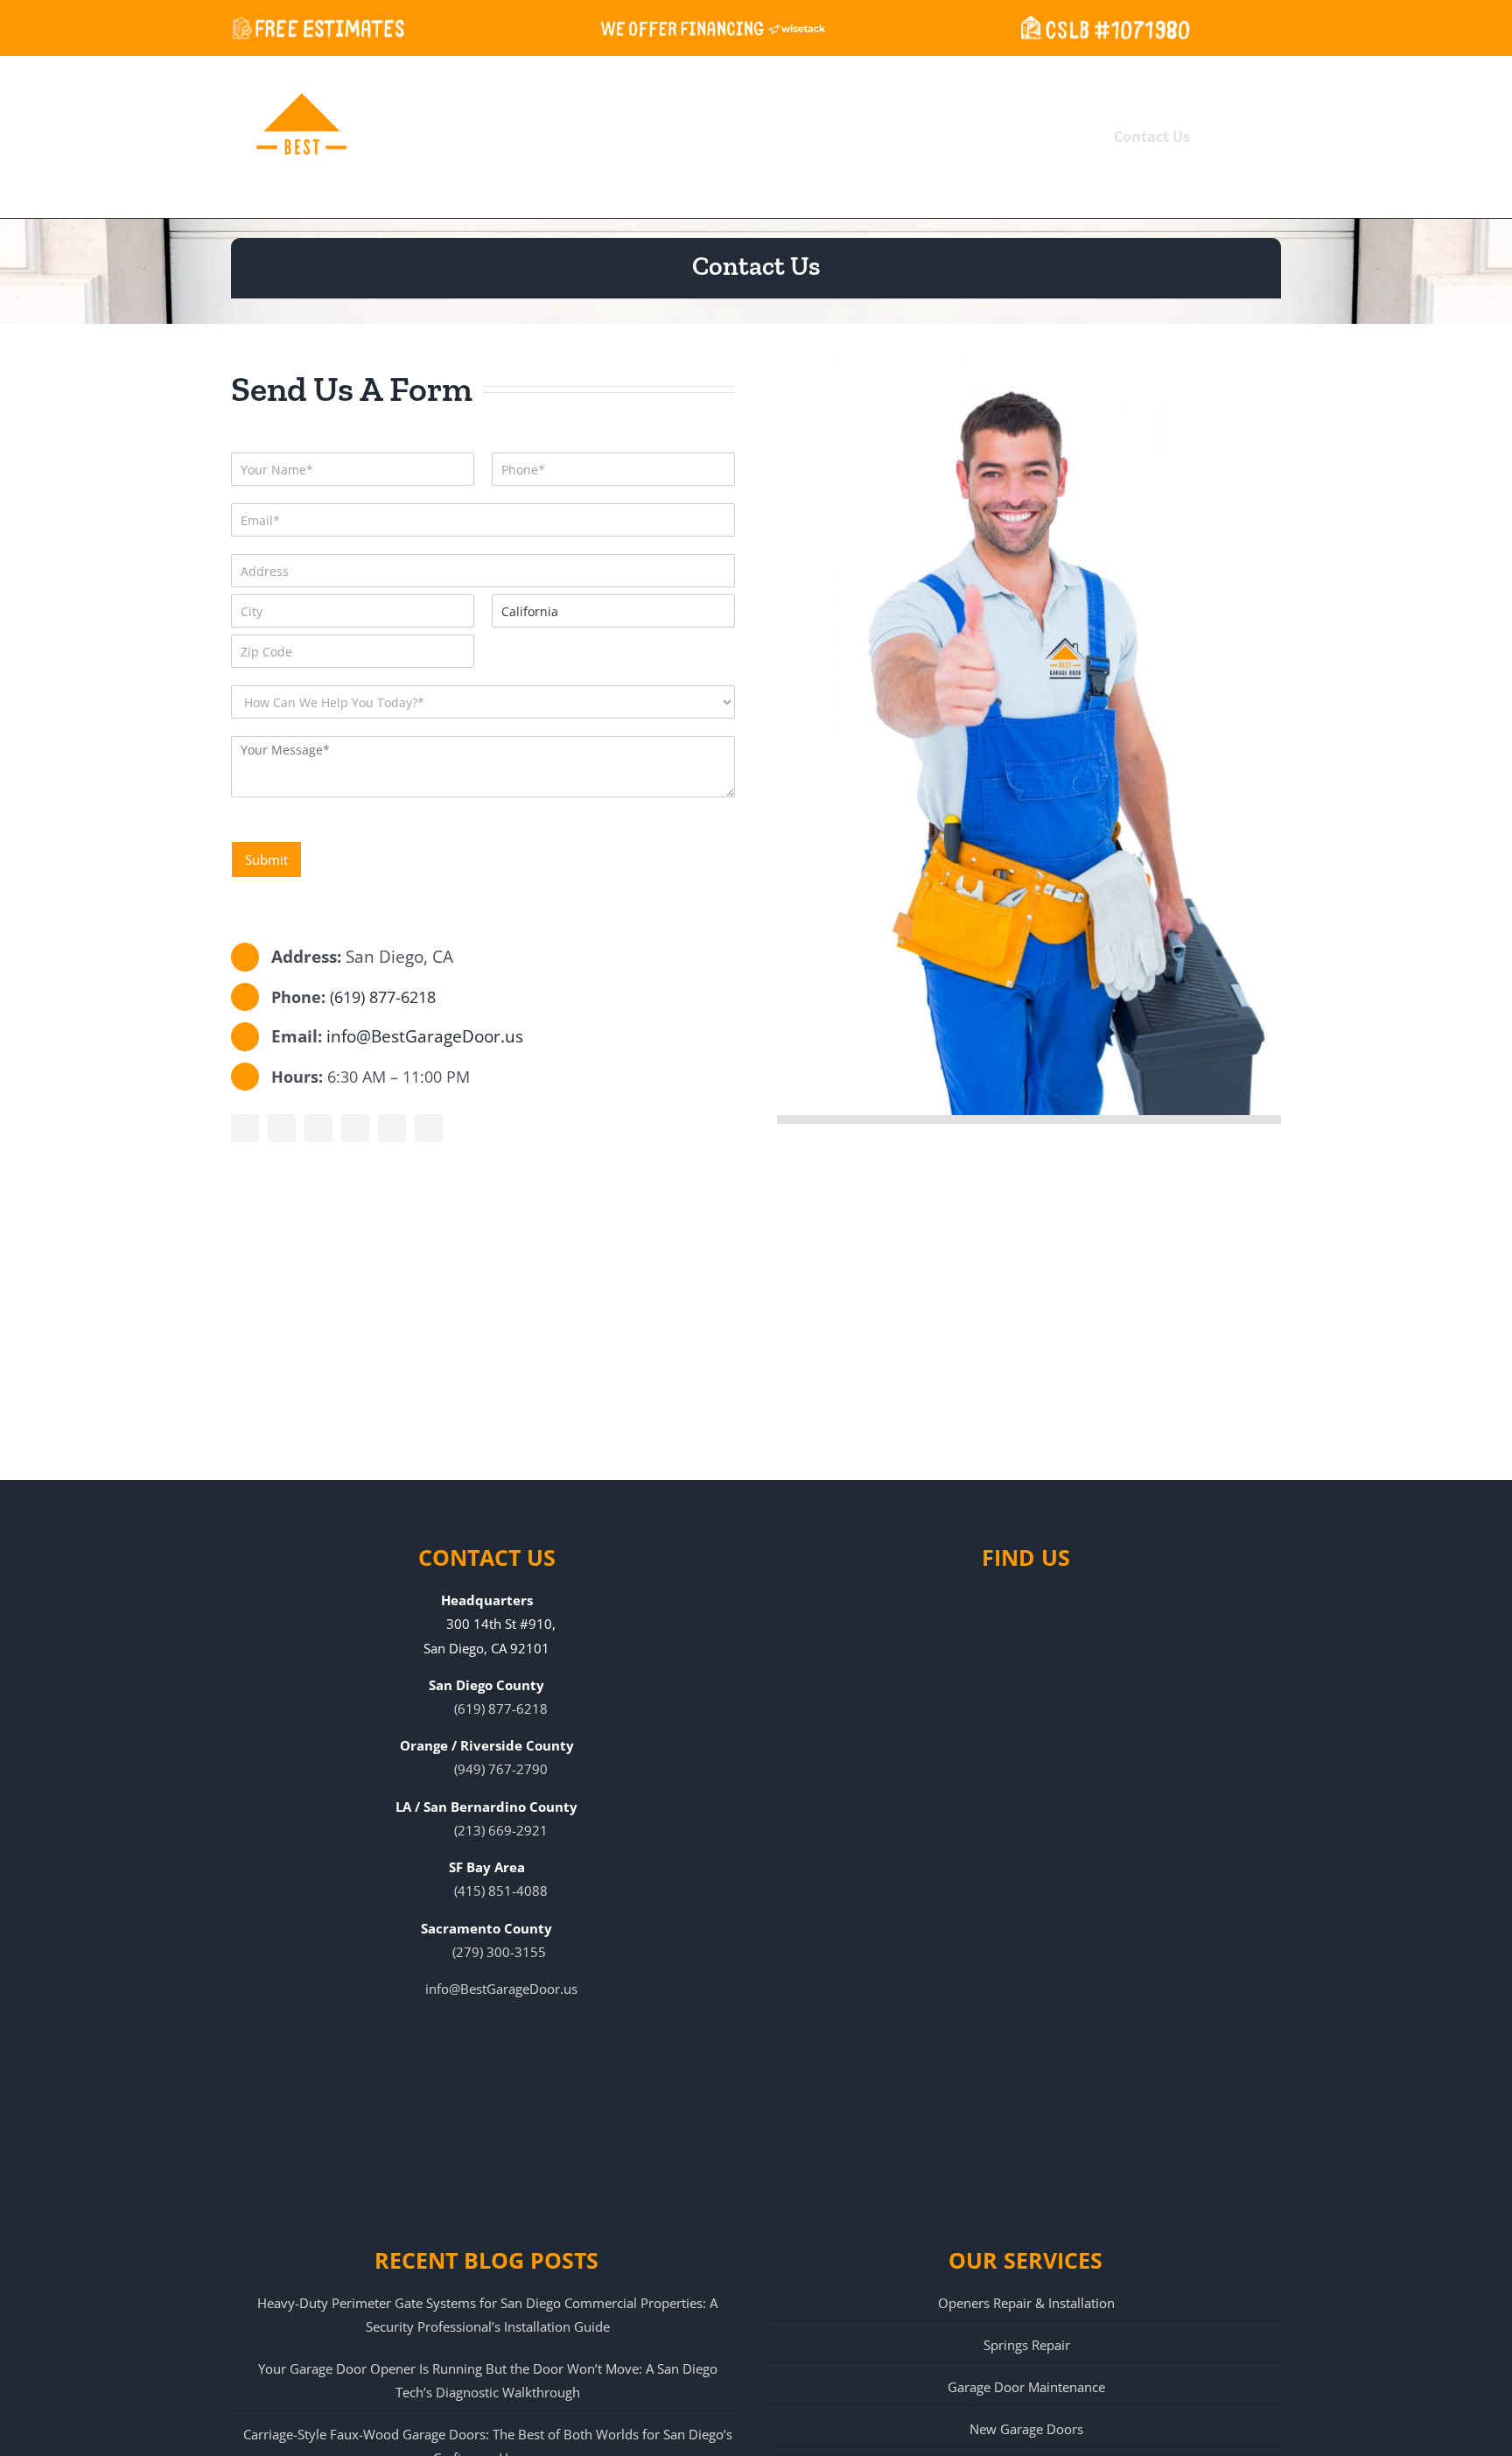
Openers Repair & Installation (1026, 2303)
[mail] (429, 1128)
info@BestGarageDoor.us (425, 1036)
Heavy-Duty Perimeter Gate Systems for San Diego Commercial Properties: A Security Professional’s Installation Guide (487, 2315)
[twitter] (318, 1128)
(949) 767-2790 (501, 1769)
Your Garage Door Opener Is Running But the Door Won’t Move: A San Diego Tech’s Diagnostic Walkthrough (488, 2380)
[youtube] (355, 1128)
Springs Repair (1027, 2345)
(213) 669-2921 (501, 1830)
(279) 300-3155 (499, 1952)
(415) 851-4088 (501, 1891)
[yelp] (282, 1128)
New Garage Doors (1026, 2429)
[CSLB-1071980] (1102, 26)
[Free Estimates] (318, 26)
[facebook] (245, 1128)
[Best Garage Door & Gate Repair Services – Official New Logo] (301, 136)
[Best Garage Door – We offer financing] (713, 26)
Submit (266, 860)
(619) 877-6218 (383, 997)
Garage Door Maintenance (1026, 2387)
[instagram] (392, 1128)
